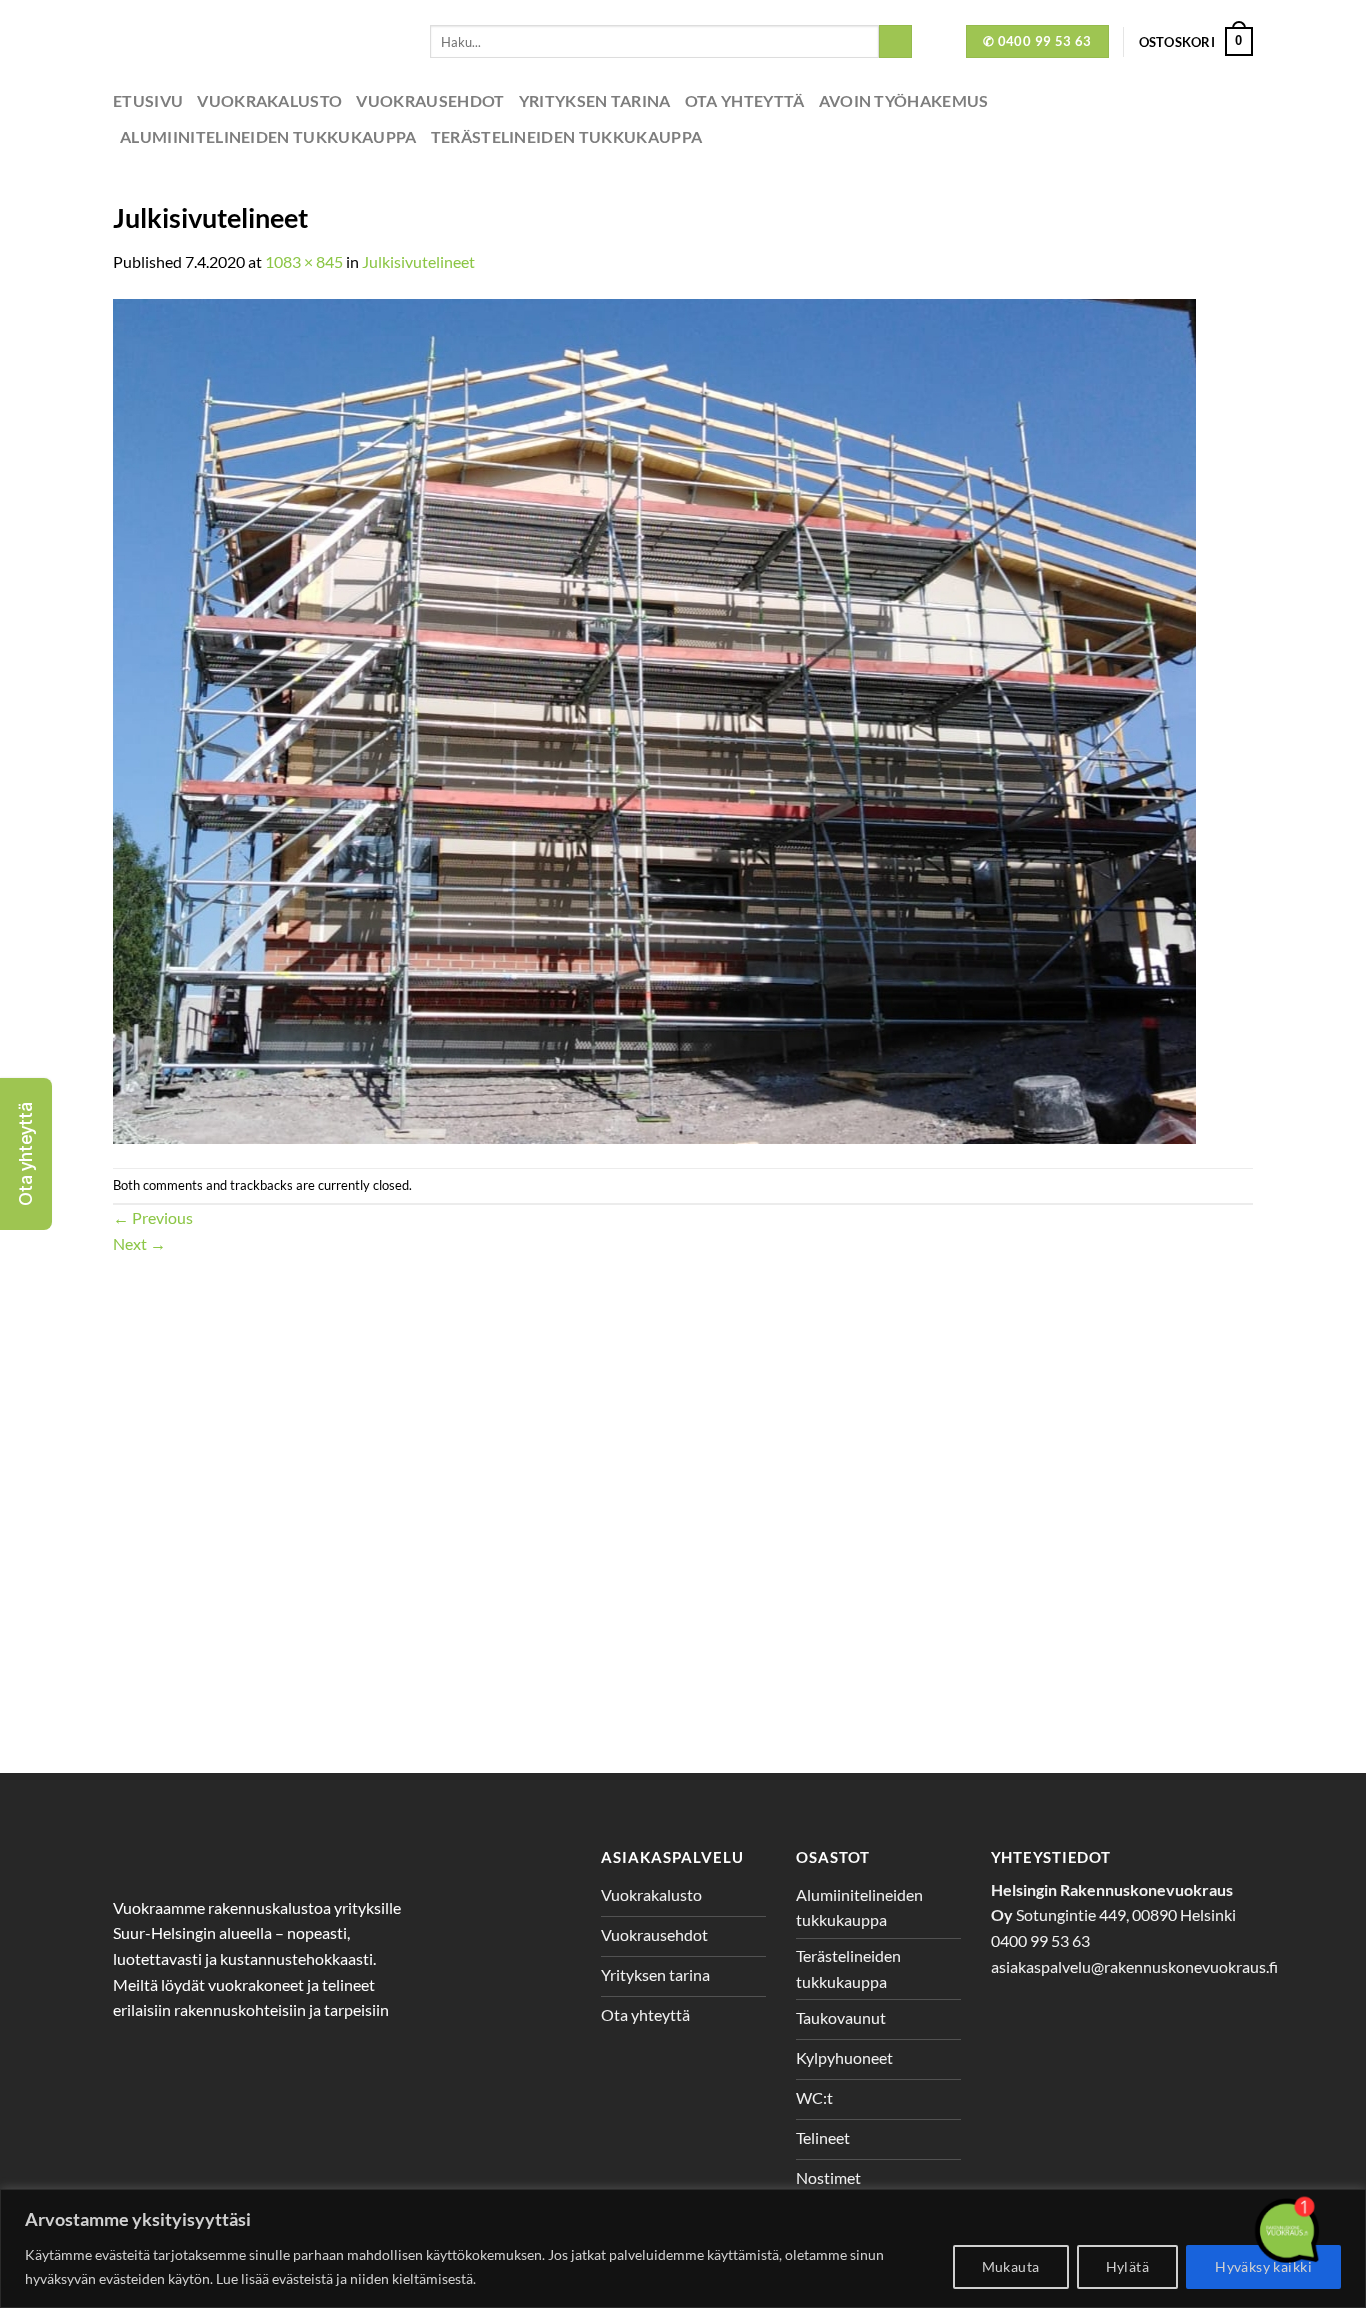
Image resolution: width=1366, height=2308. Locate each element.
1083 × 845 (304, 261)
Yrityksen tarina (595, 100)
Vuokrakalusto (269, 100)
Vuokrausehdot (430, 100)
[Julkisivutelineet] (654, 718)
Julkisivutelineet (418, 261)
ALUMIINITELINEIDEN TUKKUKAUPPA (268, 136)
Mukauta (1011, 2266)
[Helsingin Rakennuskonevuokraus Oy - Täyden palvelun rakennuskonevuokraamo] (256, 41)
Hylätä (1128, 2266)
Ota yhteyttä (745, 100)
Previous (153, 1217)
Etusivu (148, 100)
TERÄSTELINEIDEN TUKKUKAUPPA (567, 136)
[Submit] (895, 42)
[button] (26, 1154)
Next (139, 1243)
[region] (683, 2248)
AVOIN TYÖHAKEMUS (904, 100)
